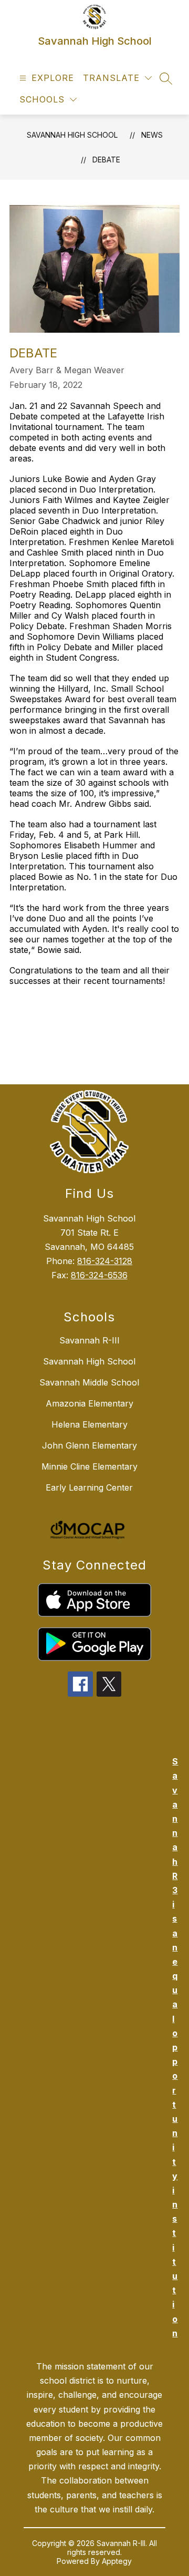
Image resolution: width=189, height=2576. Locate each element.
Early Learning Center (89, 1487)
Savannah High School (72, 135)
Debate (106, 160)
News (152, 135)
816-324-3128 (105, 1261)
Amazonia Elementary (90, 1403)
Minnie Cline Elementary (90, 1466)
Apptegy (117, 2561)
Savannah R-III (90, 1340)
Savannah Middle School (89, 1382)
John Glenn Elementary (90, 1445)
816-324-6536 (99, 1275)
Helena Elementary (90, 1424)
